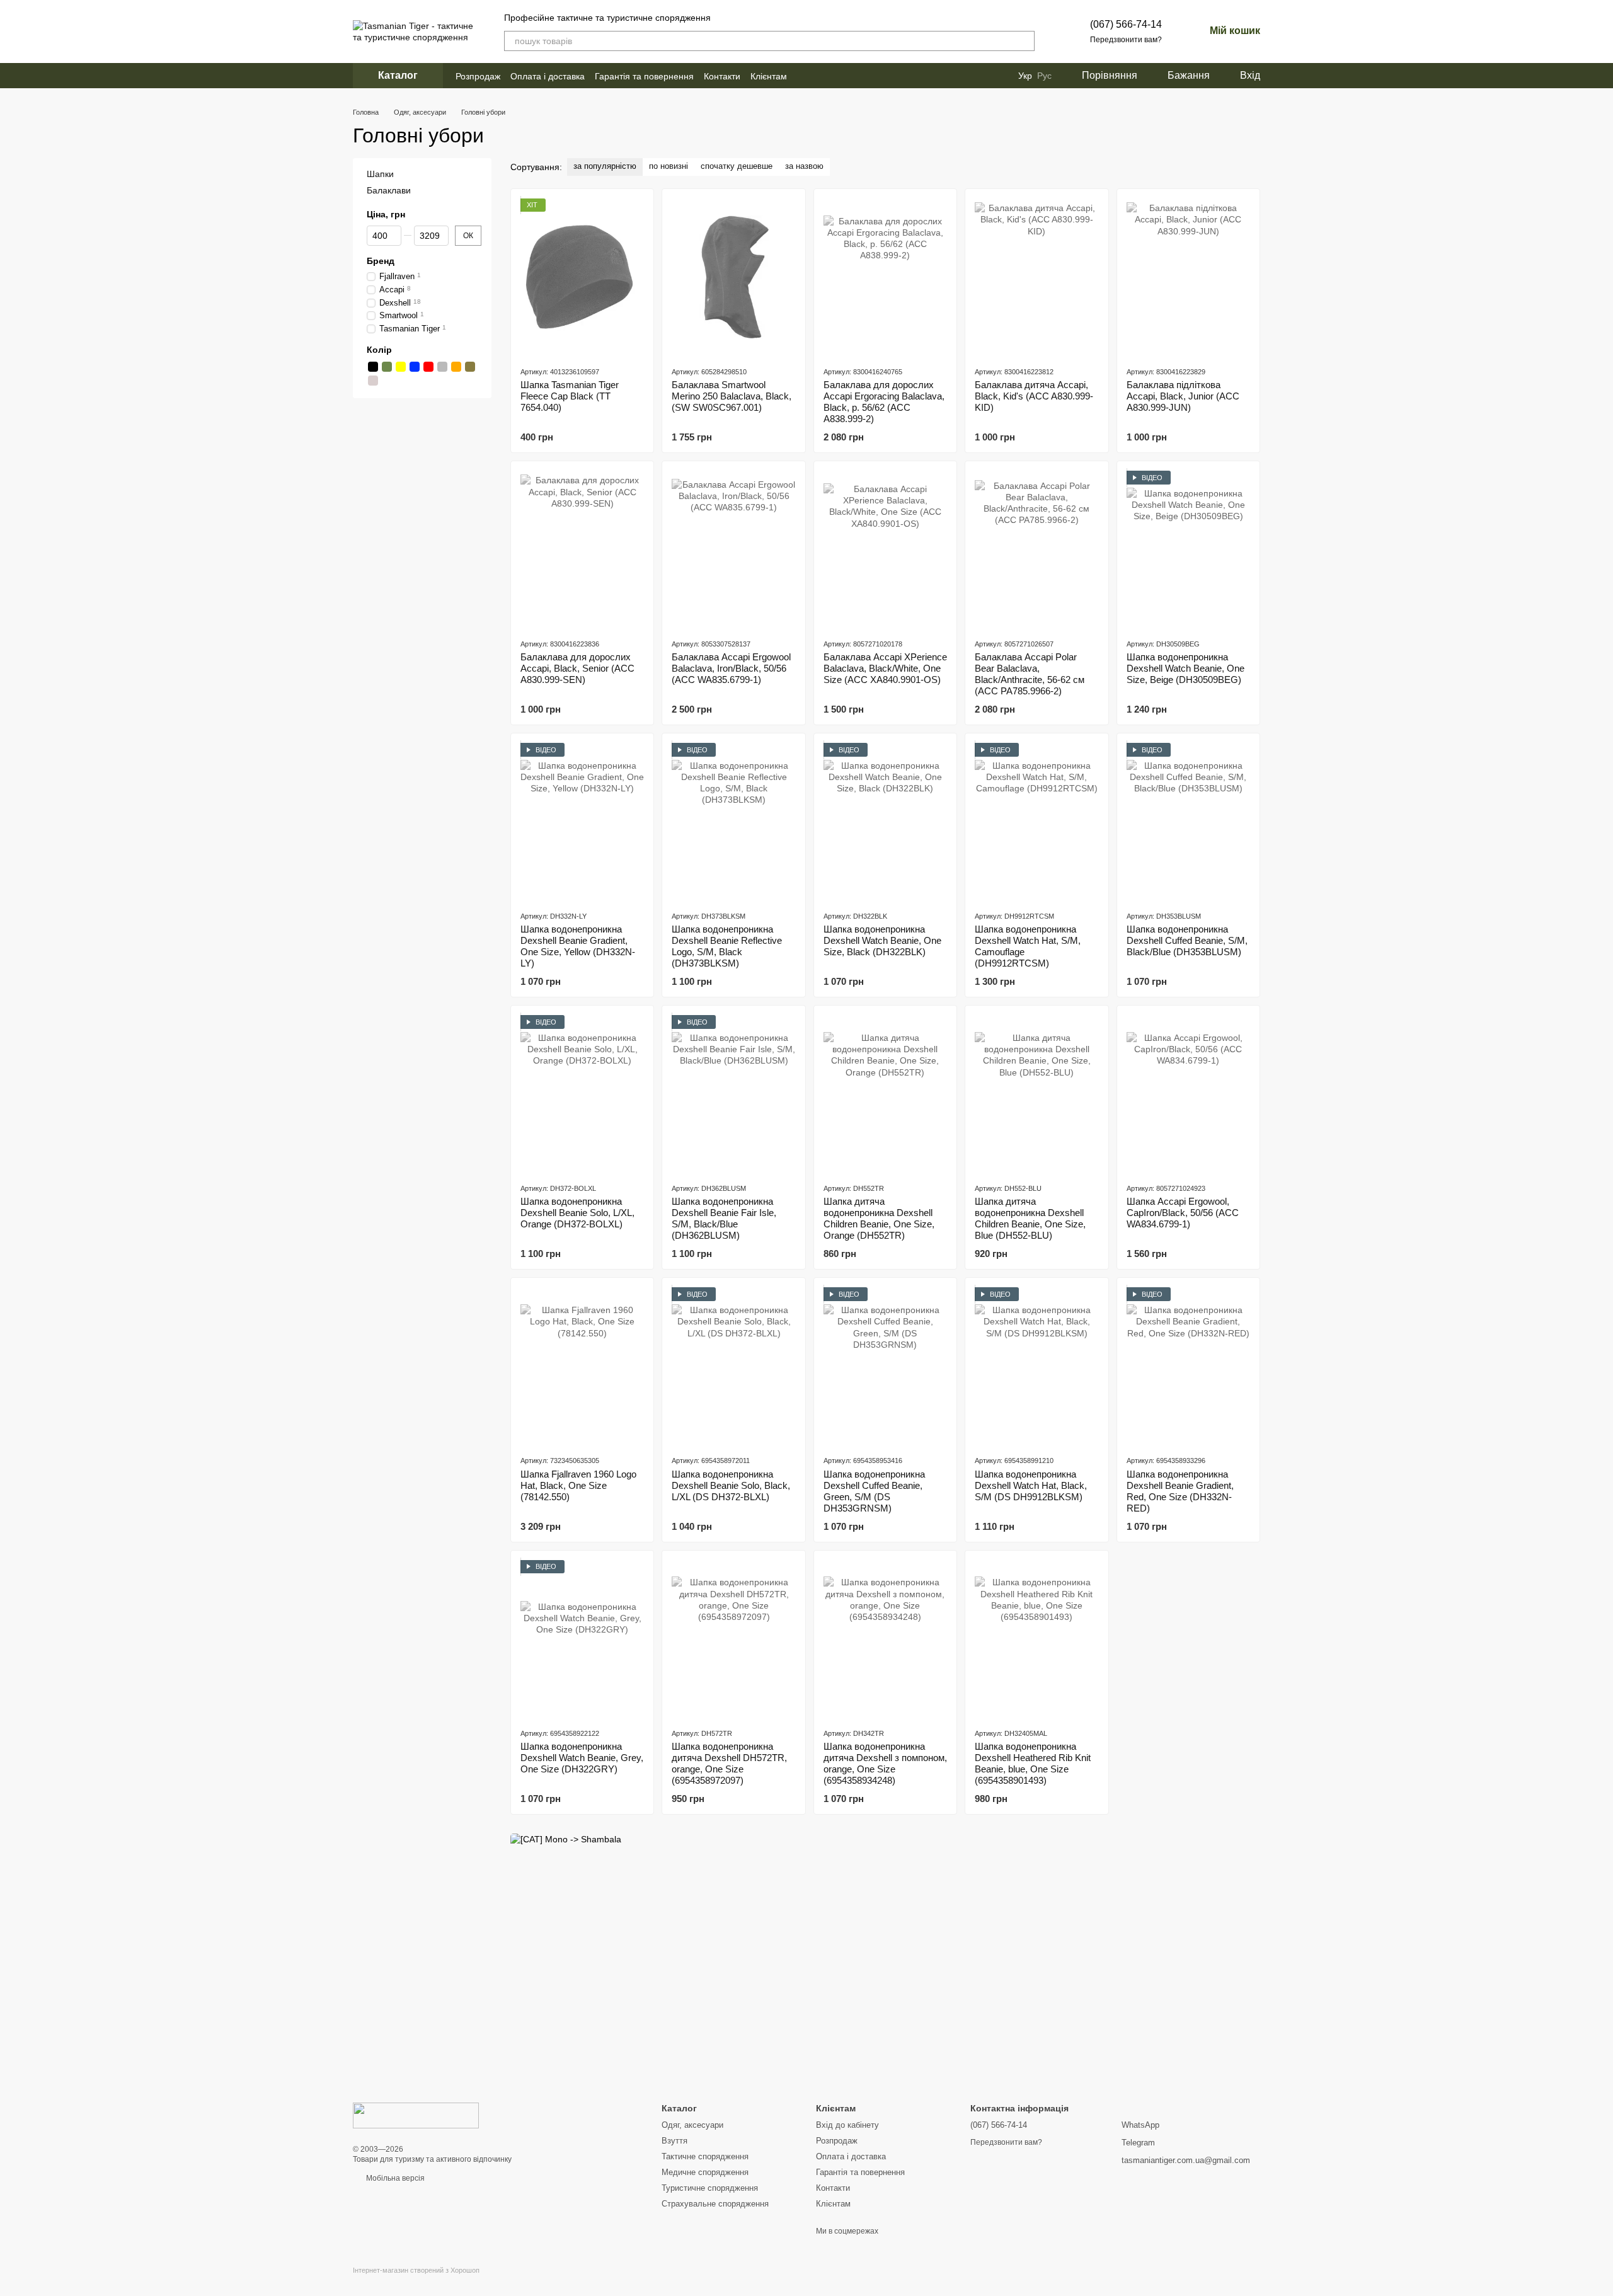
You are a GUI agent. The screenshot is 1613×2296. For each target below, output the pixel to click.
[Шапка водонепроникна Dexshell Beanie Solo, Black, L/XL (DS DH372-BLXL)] (733, 1366)
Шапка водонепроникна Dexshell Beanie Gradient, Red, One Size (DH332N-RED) (1180, 1491)
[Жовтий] (401, 367)
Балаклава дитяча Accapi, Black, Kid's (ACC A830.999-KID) (1034, 396)
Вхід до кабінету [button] (847, 2125)
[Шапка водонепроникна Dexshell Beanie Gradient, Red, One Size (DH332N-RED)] (1188, 1366)
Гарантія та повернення (644, 76)
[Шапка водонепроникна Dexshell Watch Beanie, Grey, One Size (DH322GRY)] (582, 1639)
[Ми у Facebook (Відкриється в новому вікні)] (805, 76)
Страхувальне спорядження (715, 2204)
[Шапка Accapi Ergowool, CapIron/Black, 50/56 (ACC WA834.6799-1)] (1188, 1094)
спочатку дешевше (737, 166)
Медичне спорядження (705, 2172)
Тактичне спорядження (705, 2156)
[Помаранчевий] (456, 367)
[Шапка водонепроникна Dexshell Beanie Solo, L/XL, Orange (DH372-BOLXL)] (582, 1094)
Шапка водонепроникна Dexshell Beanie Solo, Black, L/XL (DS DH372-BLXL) (731, 1485)
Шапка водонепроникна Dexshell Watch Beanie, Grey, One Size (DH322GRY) (582, 1758)
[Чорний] (373, 367)
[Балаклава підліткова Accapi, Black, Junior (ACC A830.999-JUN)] (1188, 277)
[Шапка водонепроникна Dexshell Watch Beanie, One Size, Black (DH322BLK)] (885, 822)
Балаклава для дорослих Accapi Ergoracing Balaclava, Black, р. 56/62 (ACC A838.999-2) (884, 402)
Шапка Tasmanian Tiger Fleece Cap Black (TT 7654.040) (570, 396)
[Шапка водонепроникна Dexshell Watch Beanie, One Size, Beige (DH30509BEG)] (1188, 549)
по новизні (669, 166)
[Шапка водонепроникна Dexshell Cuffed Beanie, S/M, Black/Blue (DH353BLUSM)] (1188, 822)
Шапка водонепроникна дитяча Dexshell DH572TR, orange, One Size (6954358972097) (729, 1763)
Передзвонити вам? (1126, 40)
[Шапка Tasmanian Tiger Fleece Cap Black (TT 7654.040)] (582, 277)
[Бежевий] (373, 381)
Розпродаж (478, 76)
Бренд (381, 260)
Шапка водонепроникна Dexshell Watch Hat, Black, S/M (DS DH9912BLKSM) (1031, 1485)
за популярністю (605, 166)
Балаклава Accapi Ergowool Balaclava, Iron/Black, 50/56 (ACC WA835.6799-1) (731, 668)
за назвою (804, 166)
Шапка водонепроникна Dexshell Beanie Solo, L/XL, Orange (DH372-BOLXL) (577, 1213)
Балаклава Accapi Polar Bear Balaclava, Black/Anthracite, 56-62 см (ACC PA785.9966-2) (1030, 674)
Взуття (674, 2141)
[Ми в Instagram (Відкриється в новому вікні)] (820, 76)
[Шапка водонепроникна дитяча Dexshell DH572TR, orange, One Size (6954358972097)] (733, 1639)
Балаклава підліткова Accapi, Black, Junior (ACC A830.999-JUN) (1183, 396)
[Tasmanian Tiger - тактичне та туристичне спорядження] (416, 2115)
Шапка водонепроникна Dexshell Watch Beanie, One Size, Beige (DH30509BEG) (1185, 668)
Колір (379, 350)
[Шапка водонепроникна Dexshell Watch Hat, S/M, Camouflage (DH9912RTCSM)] (1036, 822)
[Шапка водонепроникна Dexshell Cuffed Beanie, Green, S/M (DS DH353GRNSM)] (885, 1366)
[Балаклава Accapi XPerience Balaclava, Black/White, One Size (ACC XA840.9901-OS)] (885, 549)
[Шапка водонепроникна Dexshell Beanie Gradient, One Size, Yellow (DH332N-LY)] (582, 822)
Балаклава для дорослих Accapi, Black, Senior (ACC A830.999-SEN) (577, 668)
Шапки (380, 174)
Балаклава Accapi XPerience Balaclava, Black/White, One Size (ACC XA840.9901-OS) (885, 668)
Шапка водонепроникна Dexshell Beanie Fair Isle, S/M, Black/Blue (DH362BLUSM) (724, 1218)
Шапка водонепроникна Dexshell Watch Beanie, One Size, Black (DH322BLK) (882, 940)
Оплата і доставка (548, 76)
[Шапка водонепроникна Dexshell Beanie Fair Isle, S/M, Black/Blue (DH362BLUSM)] (733, 1094)
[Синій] (415, 367)
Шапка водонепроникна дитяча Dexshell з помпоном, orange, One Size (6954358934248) (885, 1763)
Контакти (722, 76)
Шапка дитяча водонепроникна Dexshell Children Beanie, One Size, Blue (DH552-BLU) (1030, 1218)
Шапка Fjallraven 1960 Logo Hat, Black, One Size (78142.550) (578, 1485)
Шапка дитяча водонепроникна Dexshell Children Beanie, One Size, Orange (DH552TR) (879, 1218)
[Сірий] (442, 367)
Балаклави (389, 190)
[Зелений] (387, 367)
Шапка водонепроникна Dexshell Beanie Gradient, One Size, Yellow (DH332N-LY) (578, 946)
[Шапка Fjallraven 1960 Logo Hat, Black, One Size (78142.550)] (582, 1366)
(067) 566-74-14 (1126, 24)
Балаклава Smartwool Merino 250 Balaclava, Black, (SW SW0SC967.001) (732, 396)
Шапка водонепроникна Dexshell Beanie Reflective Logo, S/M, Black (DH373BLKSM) (727, 946)
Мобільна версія (394, 2178)
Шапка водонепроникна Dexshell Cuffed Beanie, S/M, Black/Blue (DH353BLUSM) (1187, 940)
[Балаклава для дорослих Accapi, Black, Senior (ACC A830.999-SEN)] (582, 549)
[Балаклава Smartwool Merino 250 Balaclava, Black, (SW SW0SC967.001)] (733, 277)
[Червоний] (428, 367)
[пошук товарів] (1025, 41)
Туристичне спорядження (710, 2188)
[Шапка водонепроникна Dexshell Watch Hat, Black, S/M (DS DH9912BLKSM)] (1036, 1366)
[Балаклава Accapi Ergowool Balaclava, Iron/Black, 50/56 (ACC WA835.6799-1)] (733, 549)
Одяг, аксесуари (692, 2125)
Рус (1044, 76)
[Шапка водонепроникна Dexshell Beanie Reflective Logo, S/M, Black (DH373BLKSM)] (733, 822)
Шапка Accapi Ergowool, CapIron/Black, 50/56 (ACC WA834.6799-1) (1183, 1213)
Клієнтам (769, 76)
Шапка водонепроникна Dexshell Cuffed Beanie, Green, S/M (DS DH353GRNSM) (874, 1491)
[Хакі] (470, 367)
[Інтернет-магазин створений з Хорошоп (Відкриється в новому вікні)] (416, 2281)
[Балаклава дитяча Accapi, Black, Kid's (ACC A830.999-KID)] (1036, 277)
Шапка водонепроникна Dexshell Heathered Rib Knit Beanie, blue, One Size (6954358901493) (1033, 1763)
